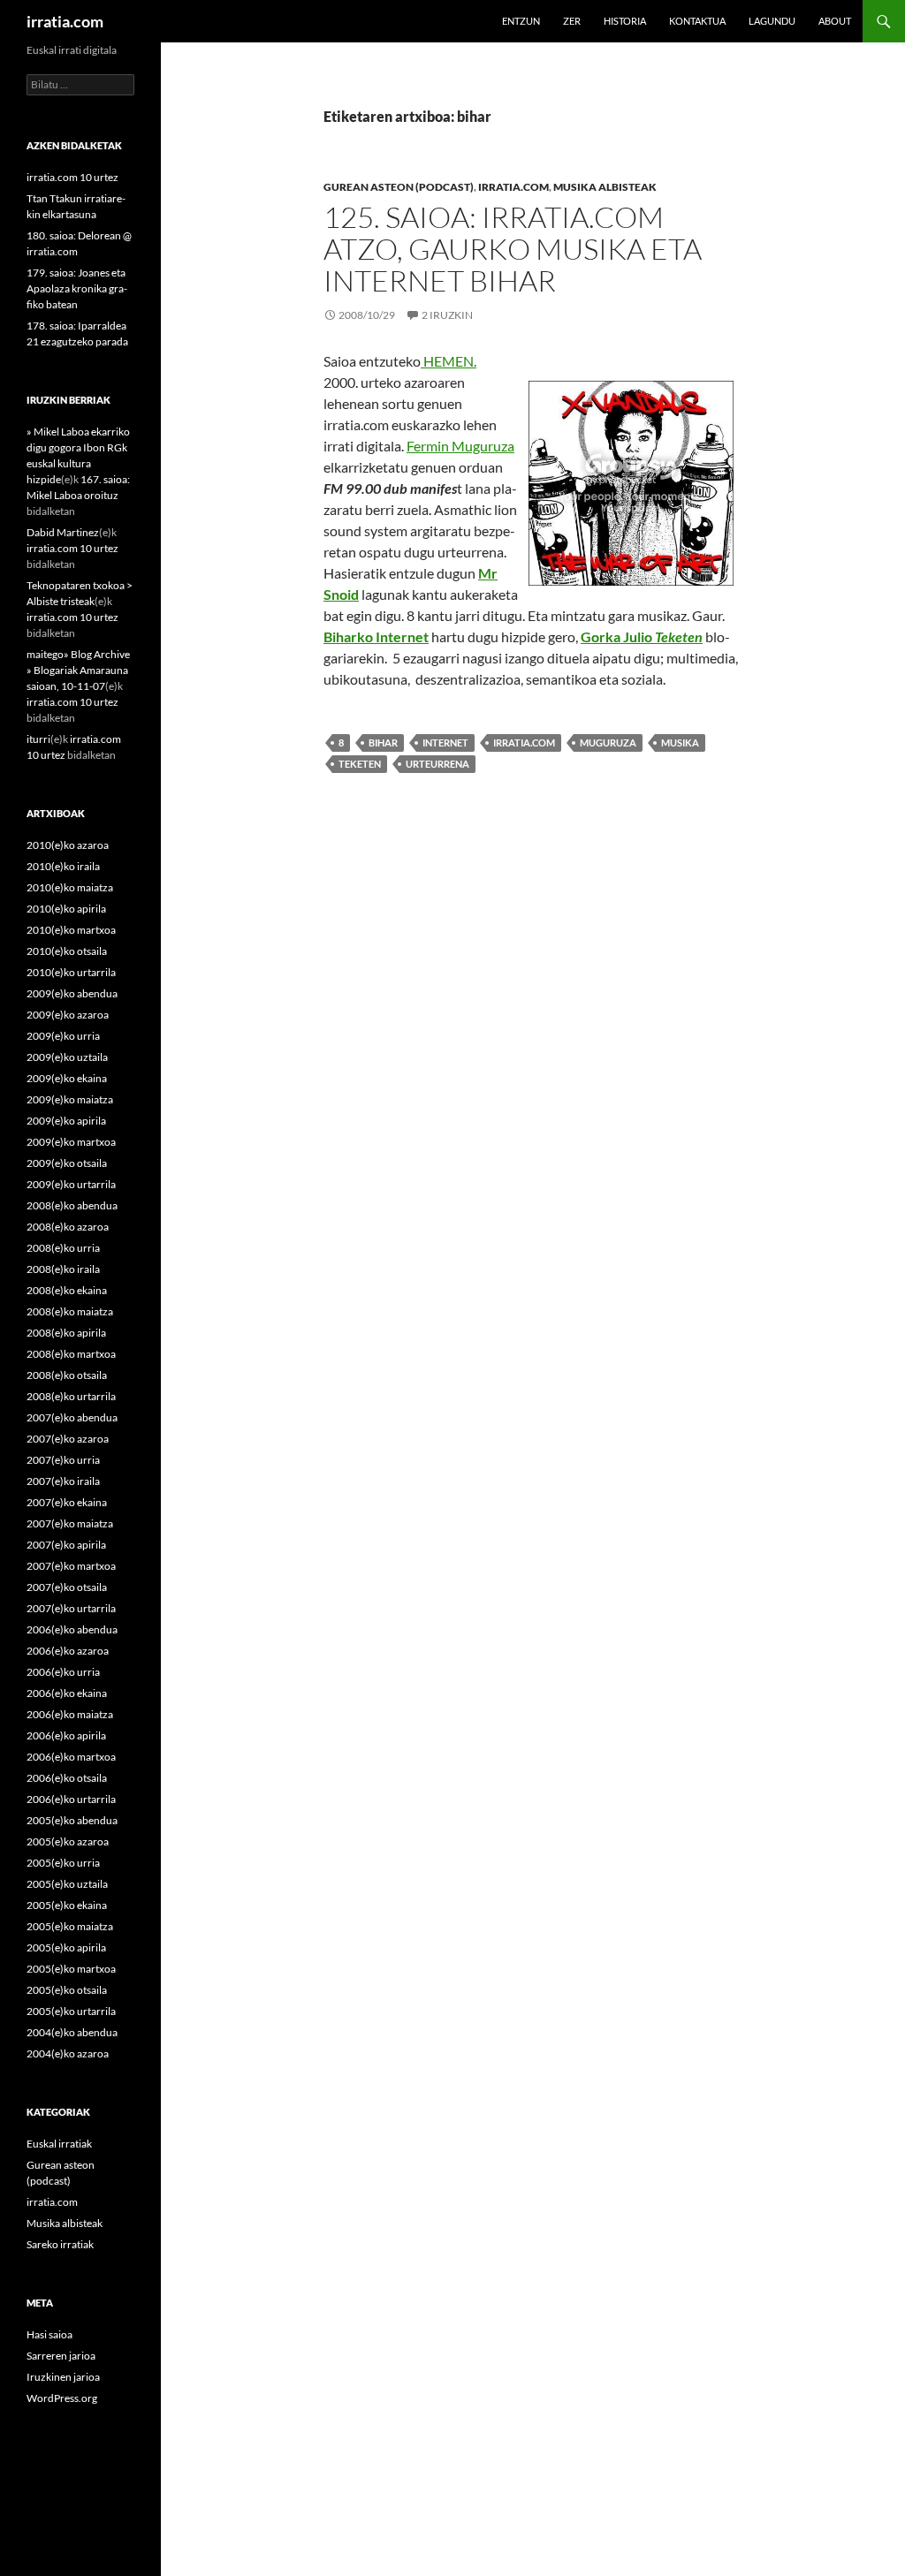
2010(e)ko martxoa (71, 930)
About (835, 21)
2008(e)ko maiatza (70, 1311)
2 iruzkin (447, 315)
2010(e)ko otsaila (67, 951)
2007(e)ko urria (63, 1460)
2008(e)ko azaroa (68, 1227)
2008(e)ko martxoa (71, 1354)
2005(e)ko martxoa (71, 1969)
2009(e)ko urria (63, 1036)
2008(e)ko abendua (72, 1205)
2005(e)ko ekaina (67, 1905)
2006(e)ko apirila (66, 1735)
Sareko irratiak (60, 2244)
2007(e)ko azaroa (68, 1439)
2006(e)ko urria (63, 1672)
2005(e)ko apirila (66, 1947)
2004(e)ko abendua (72, 2032)
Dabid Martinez (63, 532)
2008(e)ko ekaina (67, 1290)
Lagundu (772, 21)
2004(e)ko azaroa (68, 2053)
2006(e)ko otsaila (67, 1778)
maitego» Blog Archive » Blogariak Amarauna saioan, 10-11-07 (78, 670)
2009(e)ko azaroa (68, 1015)
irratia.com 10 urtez (72, 177)
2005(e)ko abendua (72, 1820)
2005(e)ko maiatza (70, 1926)
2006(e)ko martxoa (71, 1757)
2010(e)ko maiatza (70, 887)
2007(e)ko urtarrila (71, 1608)
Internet (445, 742)
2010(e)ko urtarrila (71, 972)
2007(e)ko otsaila (67, 1587)
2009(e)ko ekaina (67, 1078)
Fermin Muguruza (460, 446)
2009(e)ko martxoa (71, 1142)
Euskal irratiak (59, 2144)
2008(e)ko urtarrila (71, 1396)
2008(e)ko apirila (66, 1333)
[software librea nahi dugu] (422, 361)
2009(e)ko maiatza (70, 1099)
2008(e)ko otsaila (67, 1375)
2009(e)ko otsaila (67, 1163)
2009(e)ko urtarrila (71, 1184)
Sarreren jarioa (61, 2356)
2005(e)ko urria (63, 1863)
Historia (625, 21)
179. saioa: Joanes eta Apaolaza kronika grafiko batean (77, 288)
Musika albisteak (605, 187)
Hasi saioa (49, 2334)
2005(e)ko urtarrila (71, 2011)
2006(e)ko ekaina (67, 1693)
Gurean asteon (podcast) (399, 187)
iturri (38, 739)
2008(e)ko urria (63, 1248)
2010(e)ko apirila (66, 909)
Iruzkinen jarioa (63, 2377)
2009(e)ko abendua (72, 993)
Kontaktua (697, 21)
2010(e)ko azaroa (68, 845)
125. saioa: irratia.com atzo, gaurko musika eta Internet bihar (513, 249)
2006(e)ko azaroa (68, 1651)
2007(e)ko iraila (63, 1481)
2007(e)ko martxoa (71, 1566)
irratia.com (65, 21)
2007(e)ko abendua (72, 1417)
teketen (360, 764)
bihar (383, 742)
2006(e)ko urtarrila (71, 1799)
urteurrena (437, 764)
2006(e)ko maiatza (70, 1714)
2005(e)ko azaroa (68, 1841)
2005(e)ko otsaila (67, 1990)
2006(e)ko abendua (72, 1629)
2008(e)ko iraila (63, 1269)
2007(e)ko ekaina (67, 1502)
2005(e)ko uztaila (67, 1884)
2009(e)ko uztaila (67, 1057)
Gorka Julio (642, 636)
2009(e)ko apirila (66, 1121)
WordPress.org (62, 2398)
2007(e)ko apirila (66, 1545)
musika (680, 742)
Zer (572, 21)
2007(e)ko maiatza (70, 1523)
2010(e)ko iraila (63, 866)
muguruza (608, 742)
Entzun (521, 21)
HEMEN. (450, 361)
